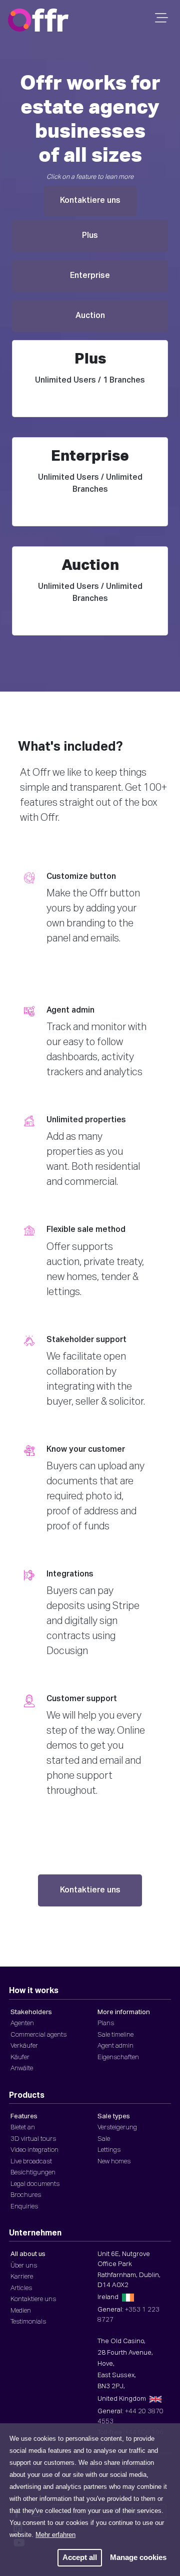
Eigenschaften (118, 2057)
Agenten (22, 2023)
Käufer (20, 2057)
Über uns (24, 2266)
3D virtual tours (33, 2139)
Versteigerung (117, 2128)
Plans (106, 2023)
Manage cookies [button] (138, 2557)
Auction (90, 316)
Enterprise (90, 276)
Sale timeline (115, 2035)
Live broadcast (31, 2162)
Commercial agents (38, 2035)
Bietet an (23, 2128)
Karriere (22, 2277)
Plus (90, 236)
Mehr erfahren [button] (55, 2535)
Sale (104, 2139)
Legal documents (35, 2184)
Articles (21, 2288)
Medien (21, 2311)
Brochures (26, 2195)
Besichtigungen (33, 2173)
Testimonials (28, 2322)
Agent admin (115, 2046)
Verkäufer (24, 2046)
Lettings (109, 2150)
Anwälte (22, 2068)
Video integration (34, 2150)
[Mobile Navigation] (160, 21)
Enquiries (24, 2207)
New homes (114, 2162)
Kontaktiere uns (90, 201)
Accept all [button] (80, 2557)
